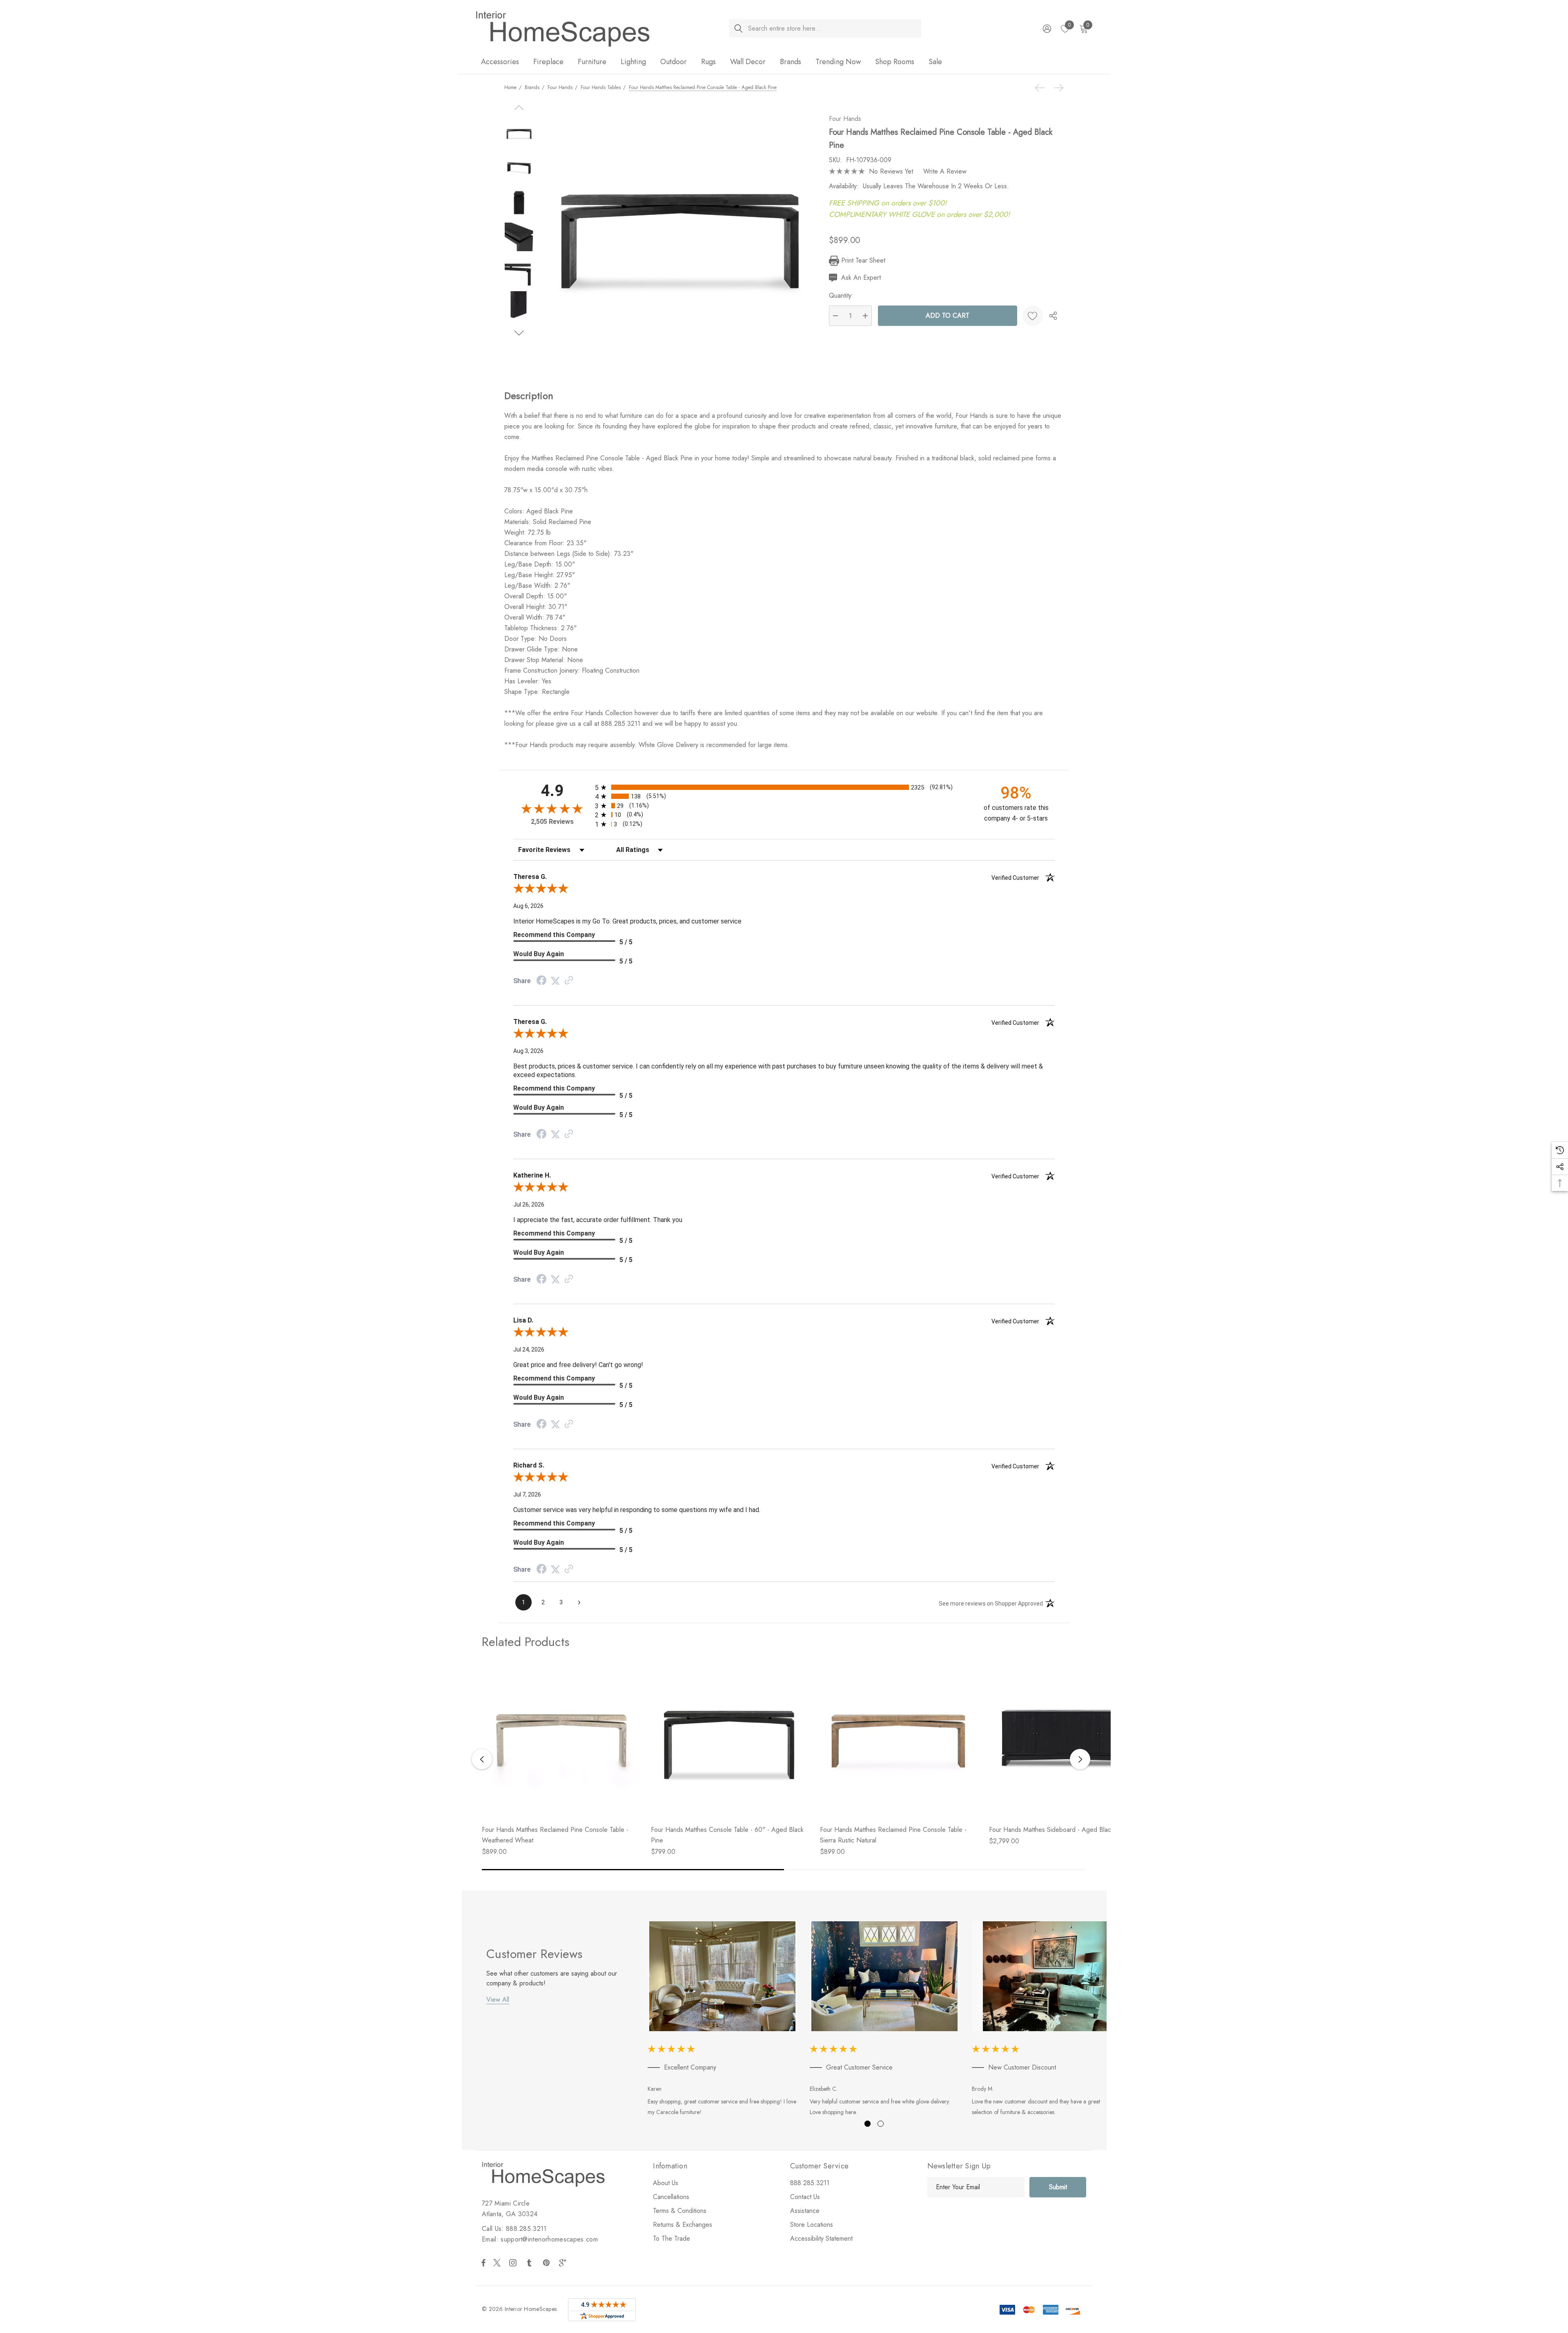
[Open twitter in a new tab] (498, 2263)
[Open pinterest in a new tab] (548, 2263)
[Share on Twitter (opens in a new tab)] (555, 981)
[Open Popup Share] (1053, 316)
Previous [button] (482, 1759)
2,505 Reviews (552, 822)
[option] (723, 2020)
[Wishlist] (1033, 316)
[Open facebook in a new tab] (483, 2263)
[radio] (784, 787)
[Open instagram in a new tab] (514, 2263)
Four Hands (845, 119)
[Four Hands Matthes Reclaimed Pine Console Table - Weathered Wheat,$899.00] (560, 1740)
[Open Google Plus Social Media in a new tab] (564, 2263)
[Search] (738, 28)
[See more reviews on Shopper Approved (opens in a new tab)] (569, 981)
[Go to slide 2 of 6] (519, 333)
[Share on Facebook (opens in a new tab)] (541, 981)
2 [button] (881, 2124)
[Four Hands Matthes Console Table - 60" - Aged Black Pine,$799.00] (729, 1740)
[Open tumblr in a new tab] (531, 2263)
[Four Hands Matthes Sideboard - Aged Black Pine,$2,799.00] (1067, 1740)
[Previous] (1042, 88)
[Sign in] (1046, 29)
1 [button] (868, 2124)
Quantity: (841, 296)
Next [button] (1080, 1759)
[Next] (1057, 88)
